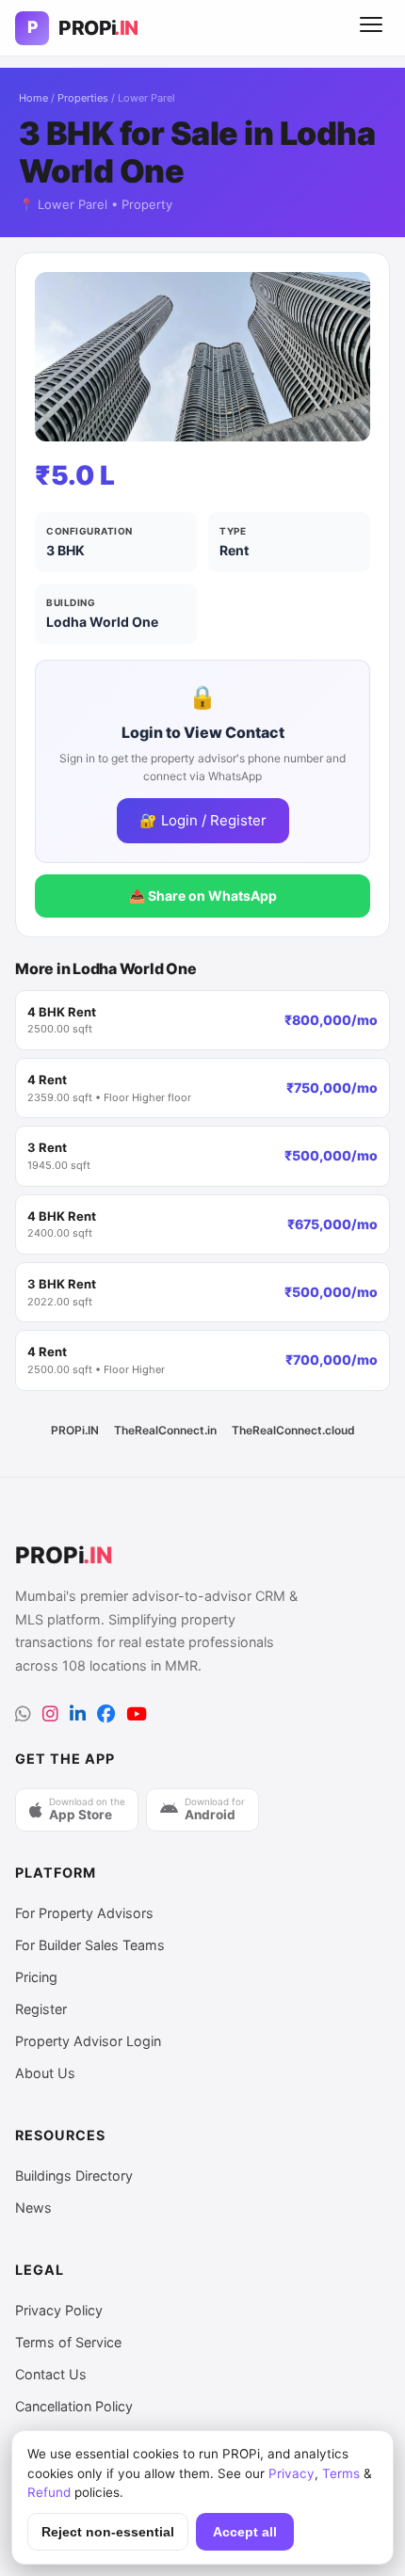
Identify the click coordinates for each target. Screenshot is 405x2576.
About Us (45, 2073)
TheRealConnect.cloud (293, 1430)
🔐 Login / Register (203, 820)
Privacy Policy (59, 2310)
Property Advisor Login (88, 2041)
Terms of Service (68, 2342)
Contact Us (51, 2374)
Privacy (292, 2473)
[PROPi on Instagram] (50, 1714)
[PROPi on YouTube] (137, 1714)
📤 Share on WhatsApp (203, 896)
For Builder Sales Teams (90, 1945)
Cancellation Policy (74, 2406)
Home (33, 98)
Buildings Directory (74, 2176)
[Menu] (371, 28)
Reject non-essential (108, 2532)
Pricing (36, 1977)
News (33, 2208)
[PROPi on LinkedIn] (78, 1714)
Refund (49, 2492)
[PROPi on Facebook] (106, 1714)
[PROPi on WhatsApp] (23, 1714)
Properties (83, 98)
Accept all (245, 2532)
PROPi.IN (75, 1430)
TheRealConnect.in (165, 1430)
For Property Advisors (84, 1913)
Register (41, 2009)
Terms (341, 2473)
